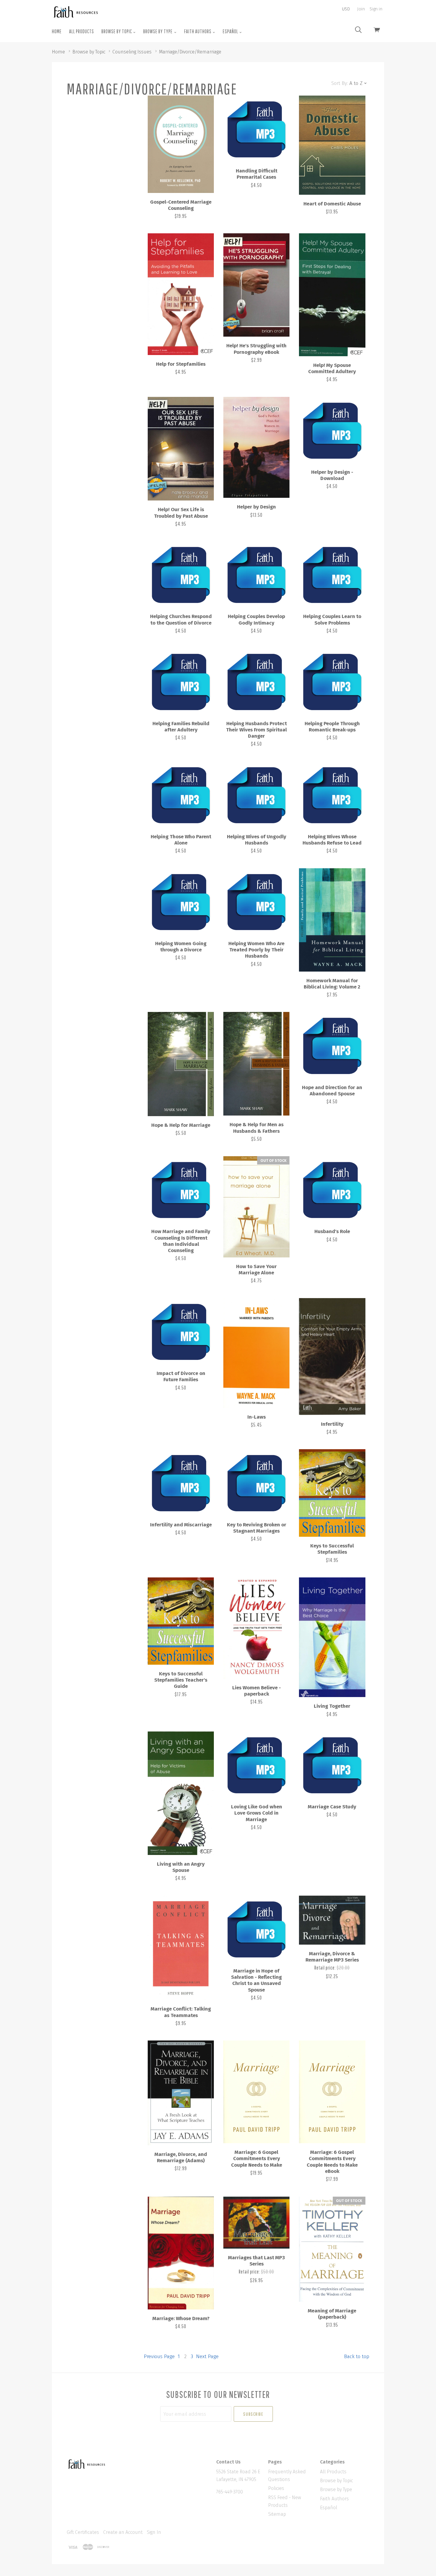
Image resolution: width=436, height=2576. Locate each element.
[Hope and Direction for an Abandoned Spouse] (332, 1045)
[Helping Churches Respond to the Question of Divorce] (181, 574)
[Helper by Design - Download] (332, 430)
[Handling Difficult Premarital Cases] (256, 129)
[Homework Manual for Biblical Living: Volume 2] (332, 920)
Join (361, 9)
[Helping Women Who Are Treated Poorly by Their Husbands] (256, 901)
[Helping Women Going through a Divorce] (181, 901)
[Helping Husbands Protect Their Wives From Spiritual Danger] (256, 681)
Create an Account (123, 2532)
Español (231, 31)
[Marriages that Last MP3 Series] (256, 2223)
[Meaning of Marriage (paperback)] (332, 2249)
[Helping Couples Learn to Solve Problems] (332, 574)
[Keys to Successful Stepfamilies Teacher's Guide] (181, 1621)
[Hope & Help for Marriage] (181, 1064)
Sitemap (277, 2514)
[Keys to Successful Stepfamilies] (332, 1493)
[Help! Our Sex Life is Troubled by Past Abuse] (181, 449)
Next (207, 2356)
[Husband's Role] (332, 1189)
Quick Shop (181, 164)
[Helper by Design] (256, 447)
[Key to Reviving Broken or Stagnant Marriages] (256, 1482)
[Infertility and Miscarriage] (181, 1482)
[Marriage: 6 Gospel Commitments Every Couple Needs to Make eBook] (332, 2092)
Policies (276, 2488)
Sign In (154, 2532)
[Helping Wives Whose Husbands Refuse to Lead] (332, 794)
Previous (159, 2356)
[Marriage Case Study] (332, 1765)
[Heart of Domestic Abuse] (332, 145)
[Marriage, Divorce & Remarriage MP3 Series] (332, 1920)
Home (57, 31)
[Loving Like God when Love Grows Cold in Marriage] (256, 1765)
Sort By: (340, 83)
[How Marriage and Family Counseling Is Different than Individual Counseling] (181, 1189)
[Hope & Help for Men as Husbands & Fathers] (256, 1064)
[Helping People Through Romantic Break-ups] (332, 681)
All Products (82, 31)
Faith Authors (198, 31)
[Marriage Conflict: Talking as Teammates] (181, 1948)
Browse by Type (158, 31)
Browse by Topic (117, 31)
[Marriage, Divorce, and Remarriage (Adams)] (181, 2093)
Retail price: (326, 1968)
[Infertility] (332, 1357)
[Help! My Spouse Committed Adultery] (332, 295)
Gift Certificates (83, 2532)
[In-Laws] (256, 1353)
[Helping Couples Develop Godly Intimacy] (256, 574)
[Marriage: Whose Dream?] (181, 2253)
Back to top (357, 2356)
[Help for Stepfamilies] (181, 294)
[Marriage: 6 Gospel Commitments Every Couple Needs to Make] (256, 2092)
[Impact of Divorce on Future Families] (181, 1331)
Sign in (376, 9)
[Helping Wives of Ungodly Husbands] (256, 794)
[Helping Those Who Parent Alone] (181, 794)
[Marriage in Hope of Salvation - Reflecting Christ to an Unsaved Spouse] (256, 1929)
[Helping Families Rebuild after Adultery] (181, 681)
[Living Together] (332, 1637)
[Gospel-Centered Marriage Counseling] (181, 144)
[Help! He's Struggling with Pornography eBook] (256, 285)
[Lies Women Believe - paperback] (256, 1628)
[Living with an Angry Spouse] (181, 1793)
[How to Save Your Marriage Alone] (256, 1207)
